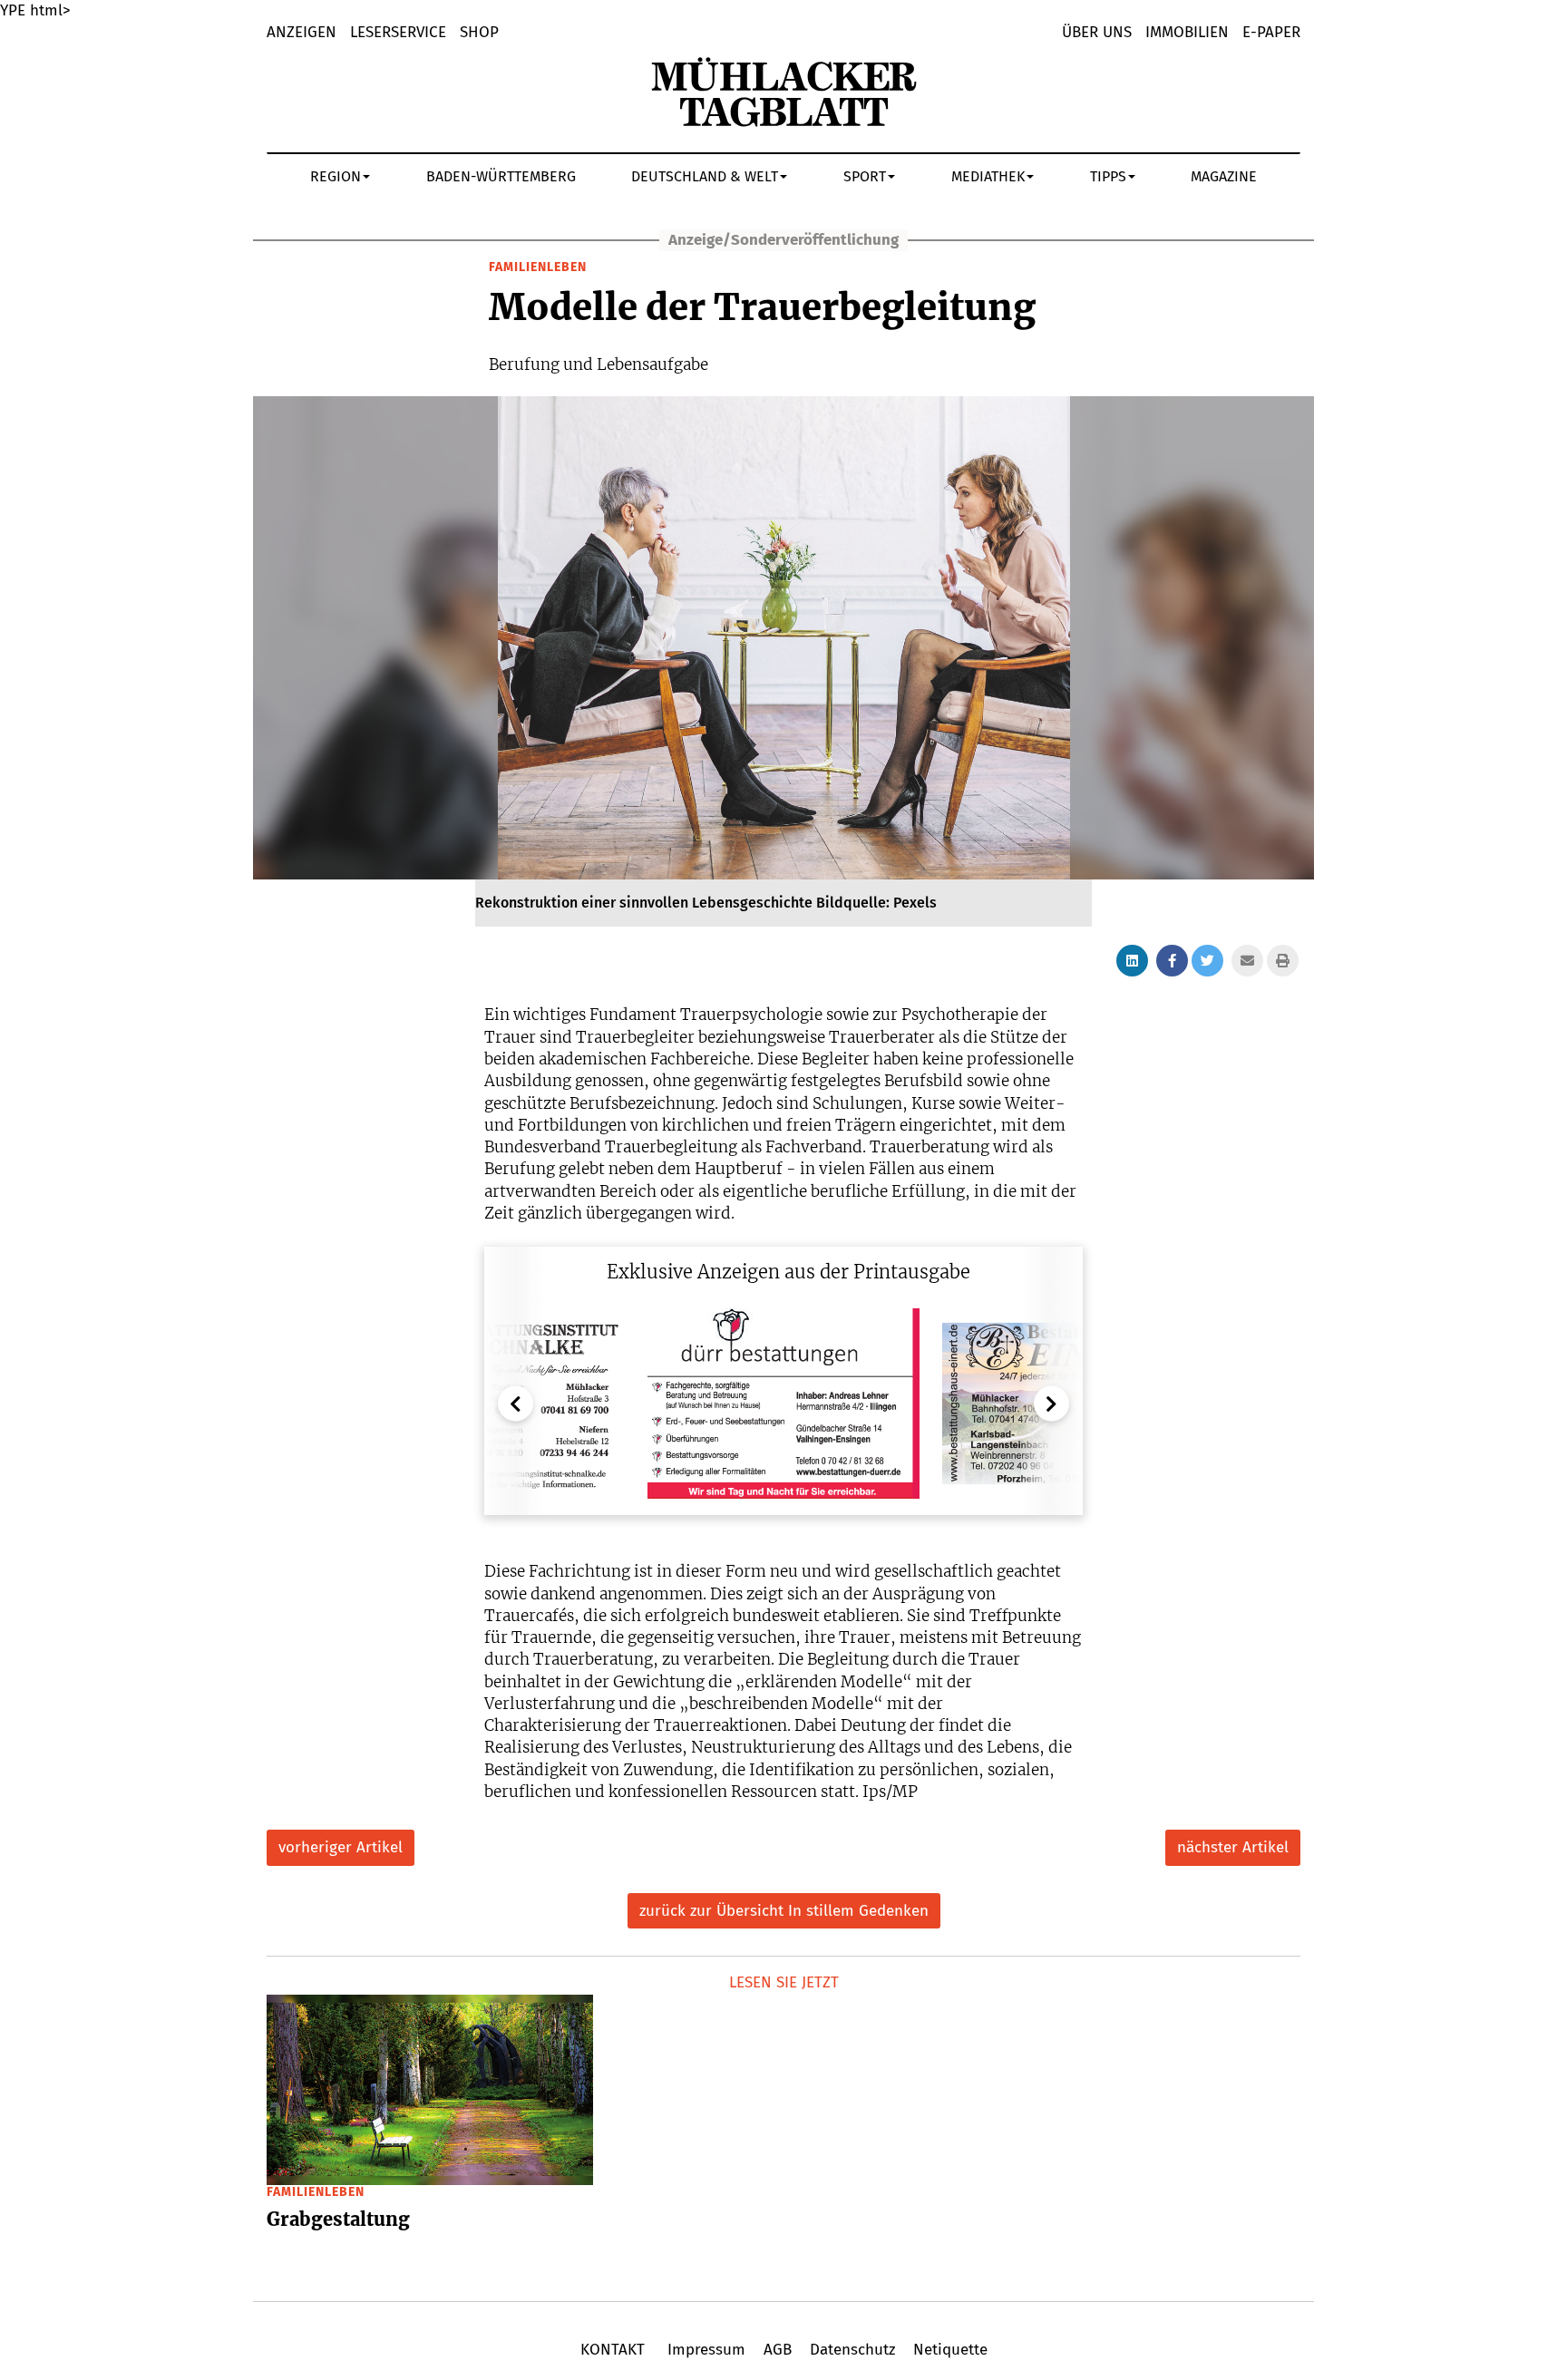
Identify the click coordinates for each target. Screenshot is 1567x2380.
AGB (778, 2350)
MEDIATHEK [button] (988, 176)
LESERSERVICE (398, 32)
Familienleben (538, 267)
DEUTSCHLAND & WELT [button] (705, 176)
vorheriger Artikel (341, 1847)
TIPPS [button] (1108, 176)
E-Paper (1271, 32)
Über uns (1097, 32)
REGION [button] (336, 176)
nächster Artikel (1233, 1847)
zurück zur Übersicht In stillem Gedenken (784, 1911)
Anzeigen (302, 32)
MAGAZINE (1224, 176)
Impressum (706, 2350)
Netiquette (948, 2350)
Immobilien (1187, 32)
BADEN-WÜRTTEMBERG (501, 176)
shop (479, 32)
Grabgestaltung (338, 2219)
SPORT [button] (865, 176)
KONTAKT (615, 2350)
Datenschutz (852, 2350)
